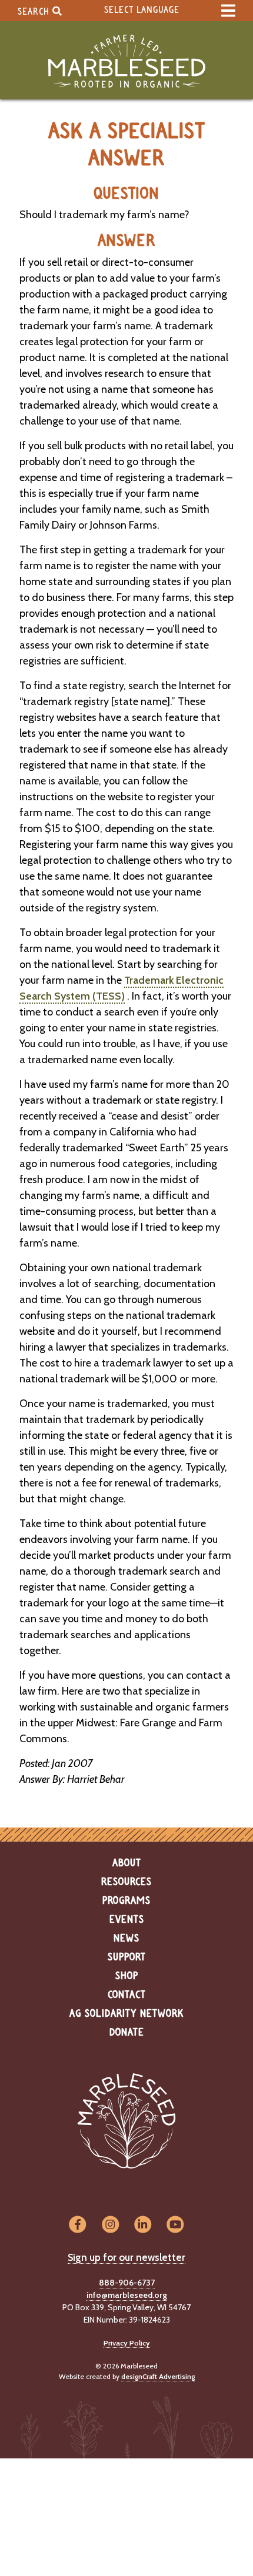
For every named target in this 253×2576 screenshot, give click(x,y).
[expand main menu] (228, 11)
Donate (127, 2033)
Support (127, 1957)
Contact (127, 1995)
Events (127, 1920)
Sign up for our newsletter (126, 2257)
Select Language (142, 10)
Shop (127, 1976)
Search (35, 11)
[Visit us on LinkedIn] (143, 2225)
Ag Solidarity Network (126, 2014)
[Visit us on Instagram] (110, 2225)
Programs (126, 1901)
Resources (126, 1882)
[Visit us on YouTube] (175, 2225)
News (126, 1939)
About (127, 1863)
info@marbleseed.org (127, 2295)
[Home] (126, 61)
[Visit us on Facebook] (77, 2225)
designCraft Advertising (158, 2376)
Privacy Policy (127, 2343)
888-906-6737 (127, 2283)
